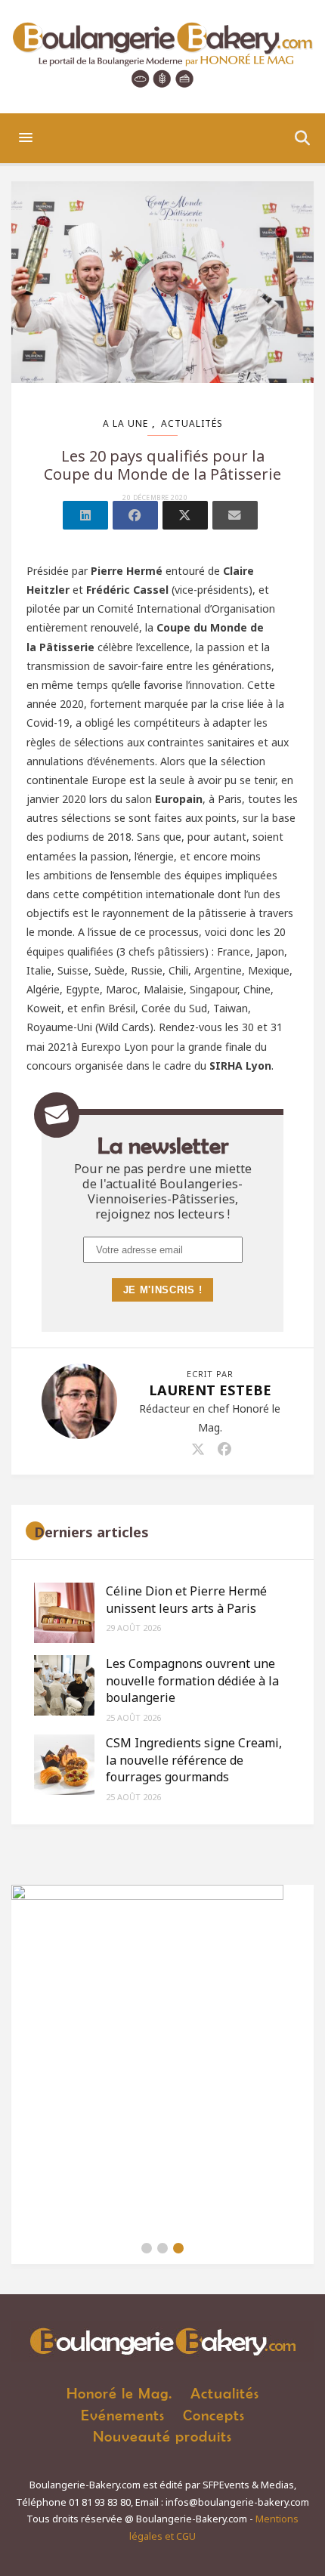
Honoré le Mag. (119, 2393)
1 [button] (147, 2248)
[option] (162, 2059)
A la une (125, 423)
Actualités (192, 423)
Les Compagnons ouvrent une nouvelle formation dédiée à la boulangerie (192, 1680)
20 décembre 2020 (155, 498)
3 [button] (178, 2248)
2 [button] (162, 2248)
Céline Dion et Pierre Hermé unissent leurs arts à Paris (186, 1599)
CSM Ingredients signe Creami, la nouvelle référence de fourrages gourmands (194, 1760)
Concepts (214, 2415)
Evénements (123, 2415)
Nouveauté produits (162, 2436)
